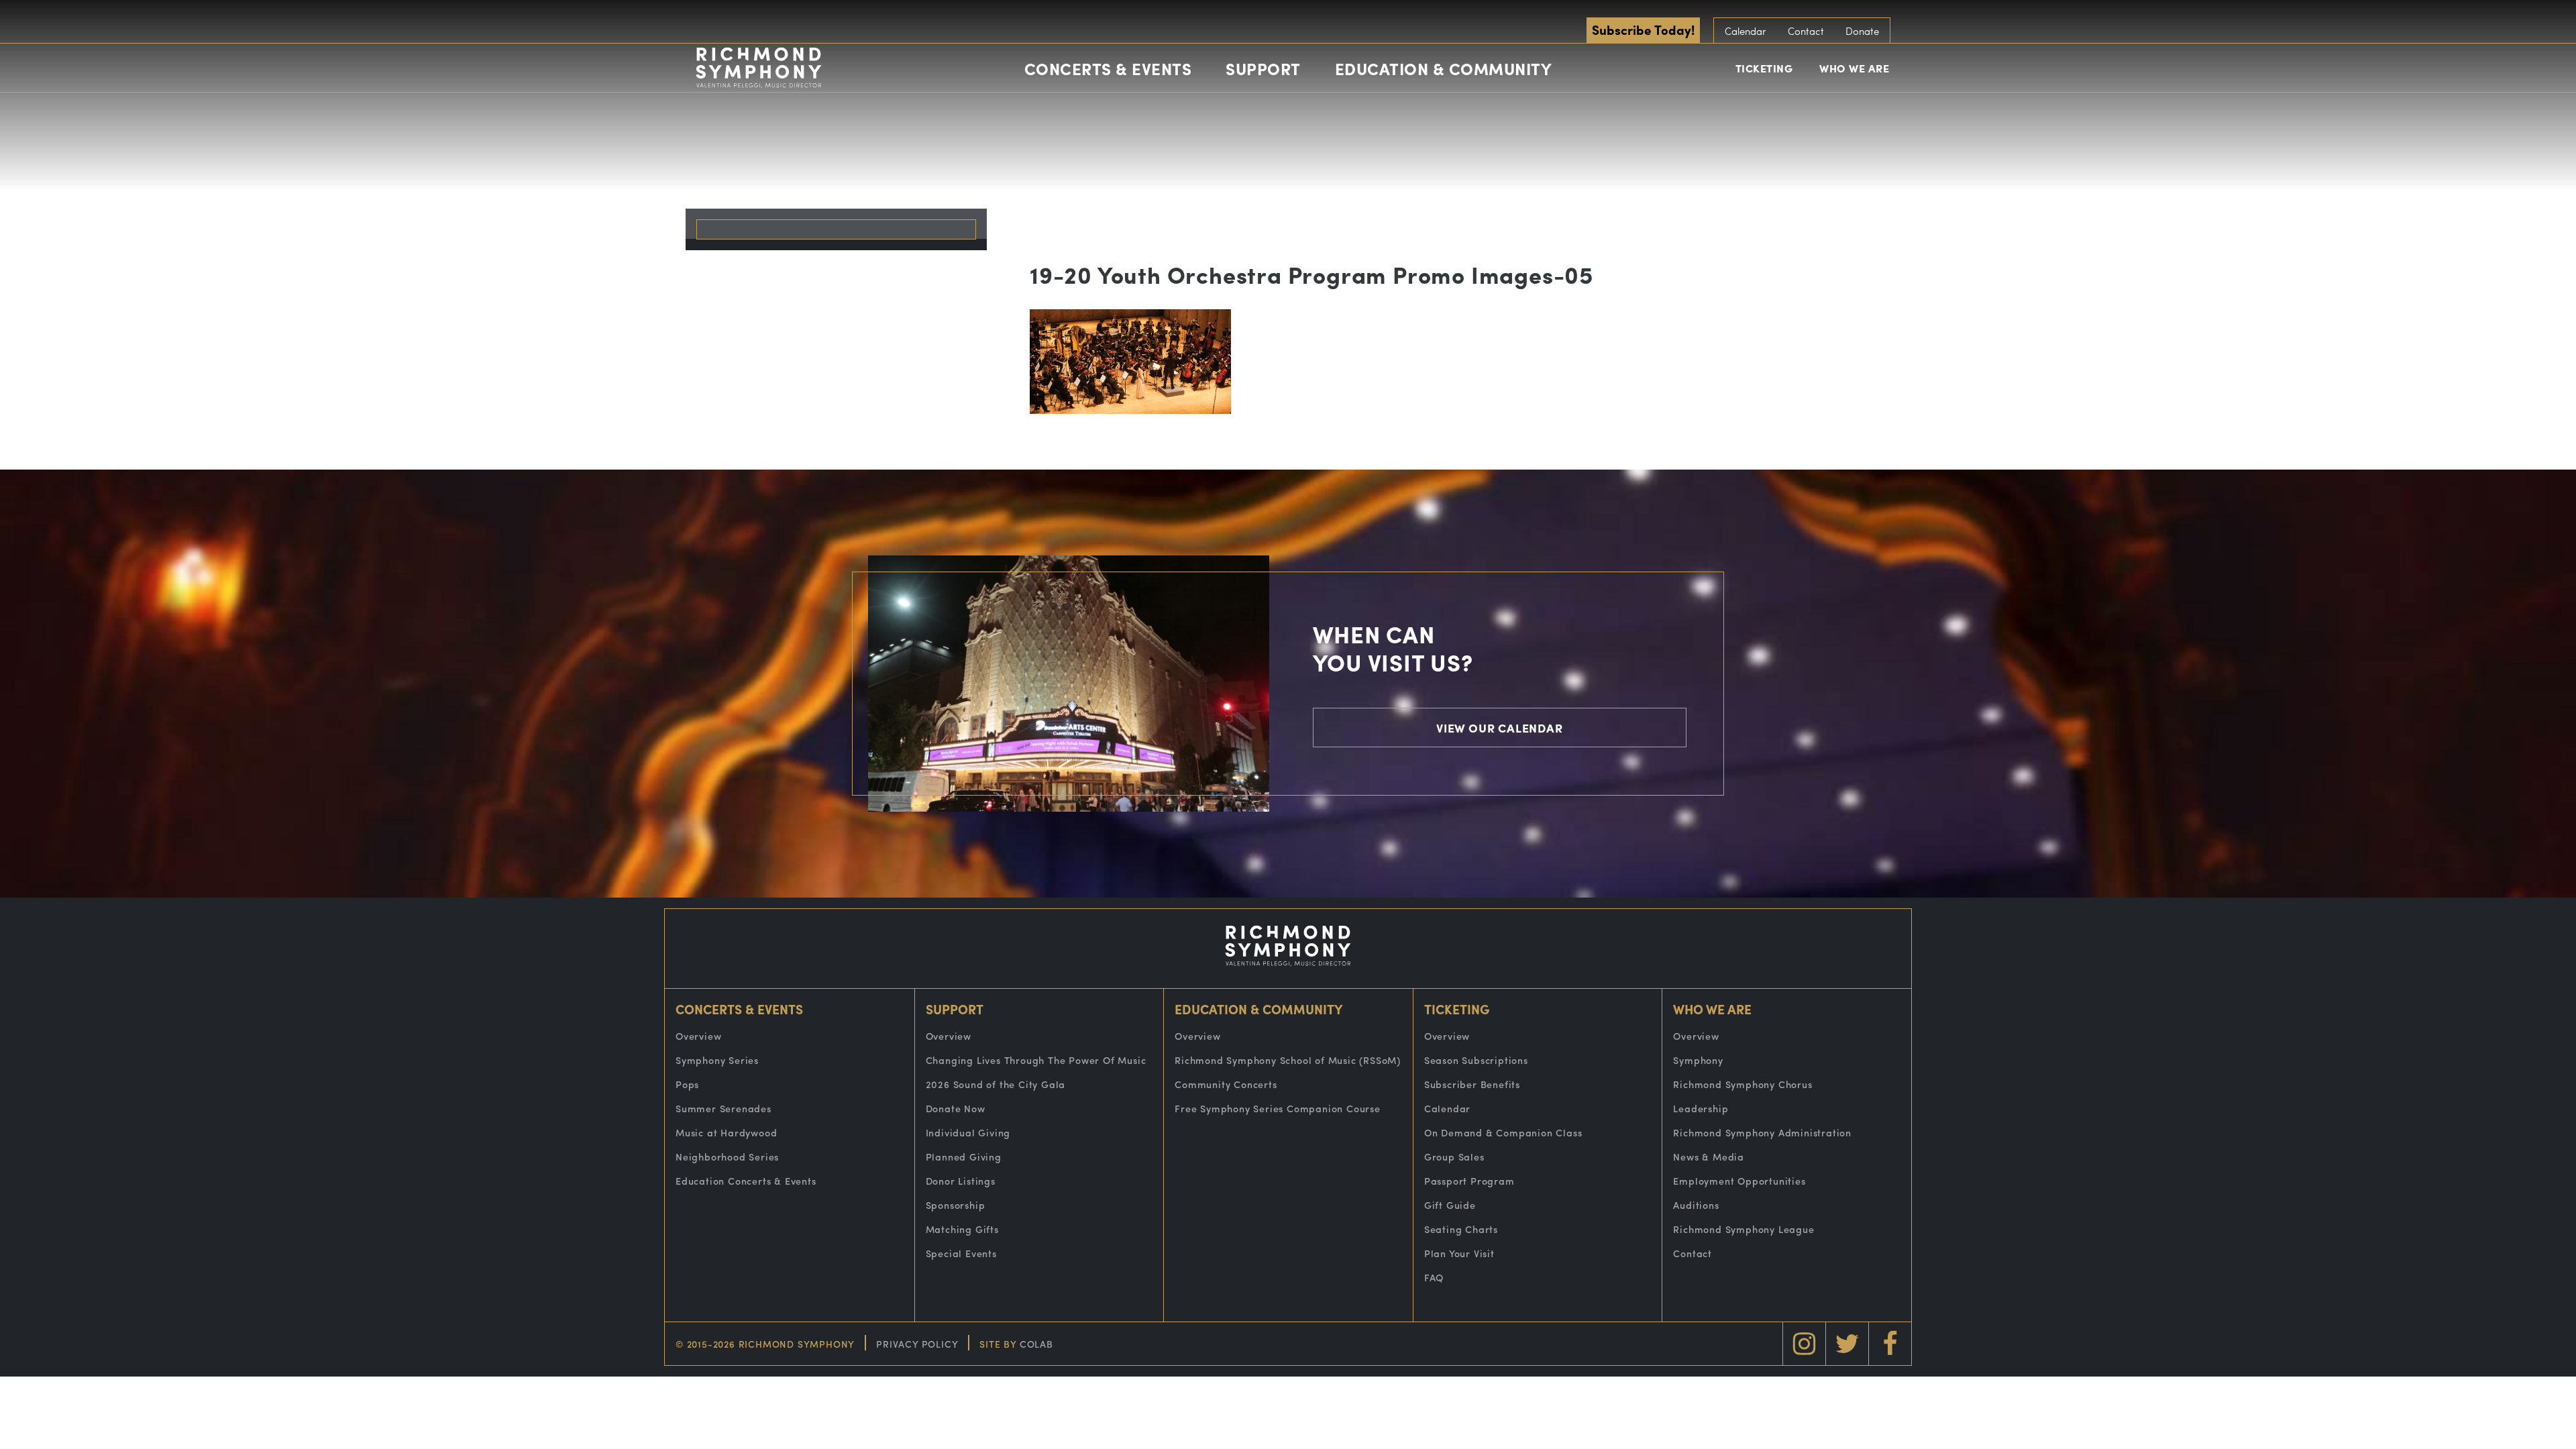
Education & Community (1444, 68)
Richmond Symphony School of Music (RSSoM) (1288, 1060)
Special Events (961, 1253)
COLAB (1036, 1344)
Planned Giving (964, 1157)
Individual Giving (968, 1132)
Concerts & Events (1108, 68)
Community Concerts (1226, 1084)
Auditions (1696, 1205)
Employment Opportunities (1739, 1181)
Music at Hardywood (726, 1132)
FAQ (1434, 1277)
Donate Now (956, 1108)
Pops (687, 1084)
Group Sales (1454, 1157)
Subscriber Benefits (1472, 1084)
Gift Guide (1450, 1205)
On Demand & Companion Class (1503, 1132)
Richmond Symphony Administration (1762, 1132)
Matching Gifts (962, 1229)
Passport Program (1469, 1181)
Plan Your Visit (1459, 1253)
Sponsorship (956, 1205)
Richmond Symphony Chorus (1742, 1084)
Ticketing (1764, 68)
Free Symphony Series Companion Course (1278, 1108)
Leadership (1701, 1108)
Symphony (1698, 1060)
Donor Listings (961, 1181)
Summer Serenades (723, 1108)
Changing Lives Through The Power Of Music (1036, 1060)
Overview (698, 1036)
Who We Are (1854, 68)
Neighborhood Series (727, 1157)
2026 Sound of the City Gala (996, 1084)
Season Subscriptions (1476, 1060)
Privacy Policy (917, 1344)
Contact (1806, 31)
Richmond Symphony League (1743, 1229)
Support (1263, 68)
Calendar (1746, 31)
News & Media (1709, 1157)
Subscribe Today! (1643, 30)
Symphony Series (717, 1060)
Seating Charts (1461, 1229)
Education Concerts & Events (746, 1181)
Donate (1862, 31)
